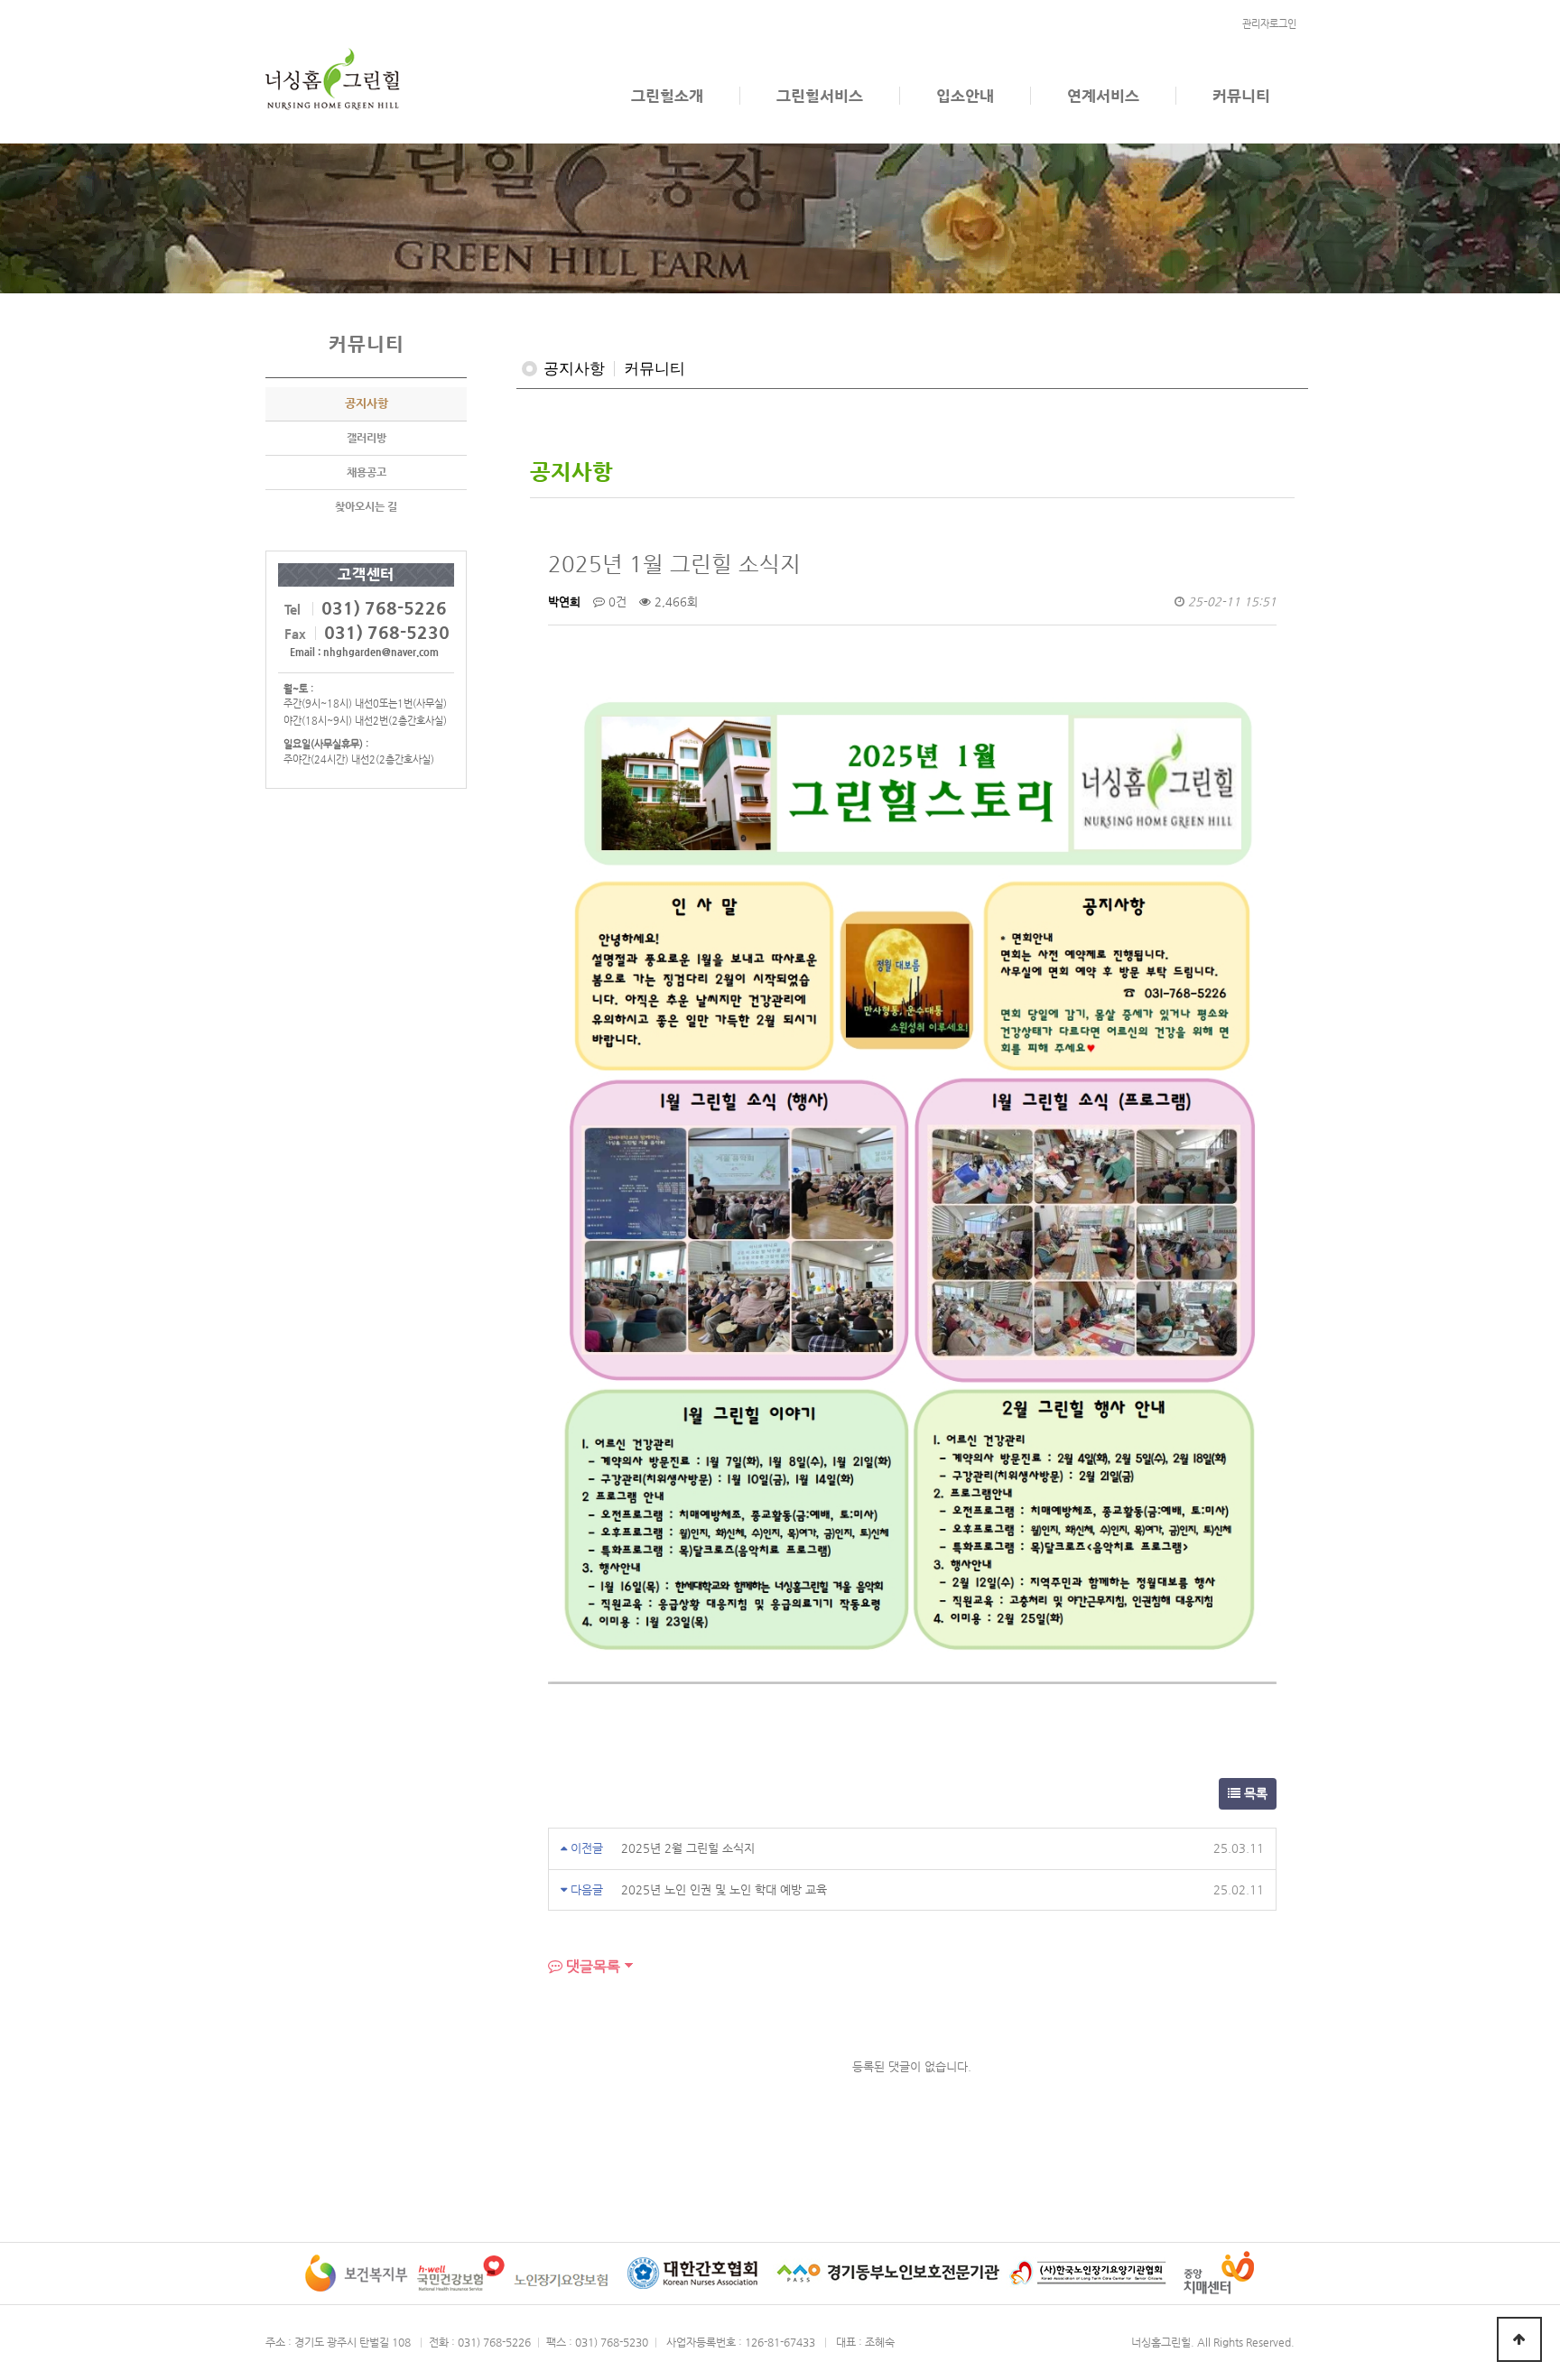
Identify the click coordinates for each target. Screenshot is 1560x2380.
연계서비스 (1103, 96)
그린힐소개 (667, 96)
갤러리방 (367, 438)
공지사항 (367, 403)
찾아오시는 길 (366, 506)
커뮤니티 (1241, 96)
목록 (1254, 1793)
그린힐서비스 (820, 96)
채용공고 (367, 472)
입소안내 (965, 96)
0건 (616, 602)
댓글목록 (591, 1966)
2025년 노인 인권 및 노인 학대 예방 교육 (724, 1889)
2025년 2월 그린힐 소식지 (688, 1848)
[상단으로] (1519, 2339)
